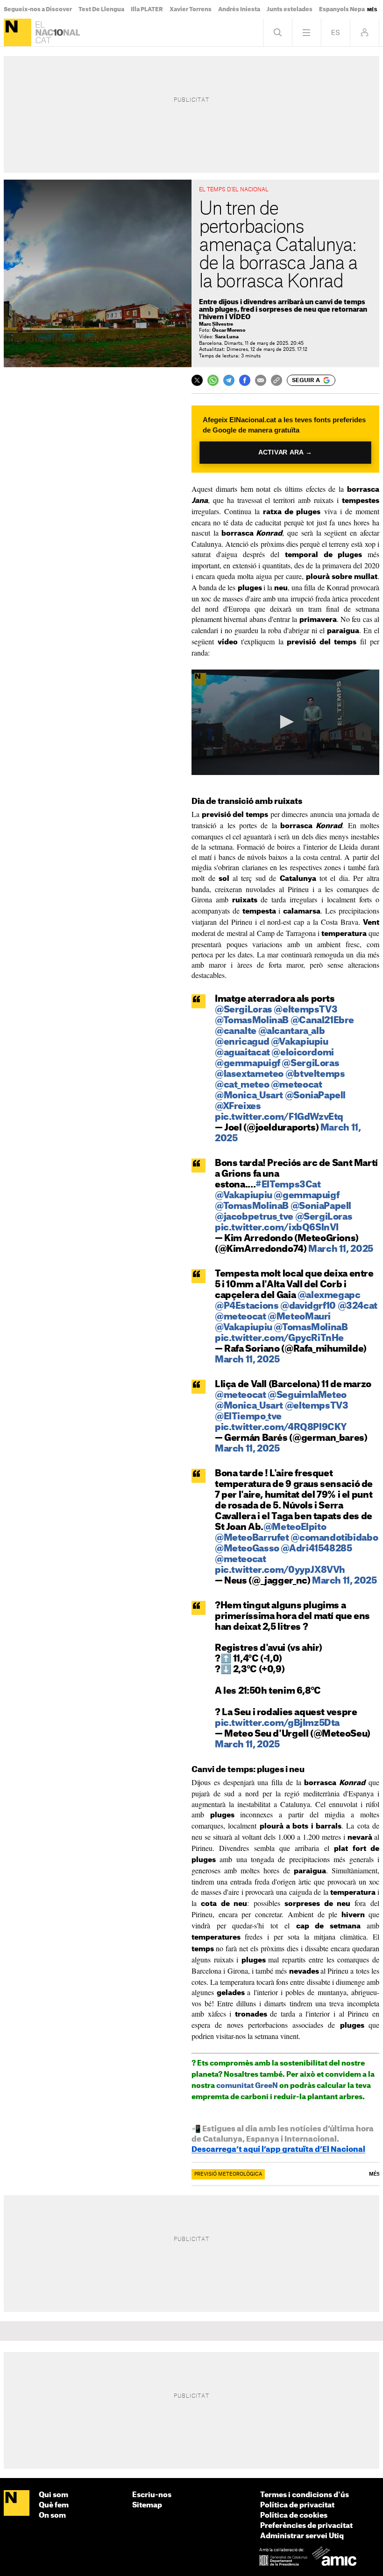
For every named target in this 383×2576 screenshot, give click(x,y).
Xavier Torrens (191, 9)
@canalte (236, 1031)
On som (52, 2516)
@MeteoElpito (295, 1527)
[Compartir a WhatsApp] (213, 380)
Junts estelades (290, 9)
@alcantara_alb (292, 1031)
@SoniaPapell (315, 1096)
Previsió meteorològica (228, 2174)
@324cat (358, 1306)
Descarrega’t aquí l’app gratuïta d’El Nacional (278, 2150)
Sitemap (147, 2505)
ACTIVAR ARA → (285, 452)
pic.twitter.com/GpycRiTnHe (279, 1338)
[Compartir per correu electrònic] (261, 380)
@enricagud (242, 1042)
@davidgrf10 (308, 1306)
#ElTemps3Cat (288, 1185)
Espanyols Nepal (343, 9)
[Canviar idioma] (336, 32)
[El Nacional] (18, 32)
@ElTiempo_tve (248, 1417)
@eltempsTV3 (305, 1010)
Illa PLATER (147, 9)
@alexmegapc (329, 1295)
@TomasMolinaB (252, 1021)
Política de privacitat (297, 2505)
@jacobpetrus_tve (254, 1217)
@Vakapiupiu (300, 1042)
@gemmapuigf (248, 1064)
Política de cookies (294, 2516)
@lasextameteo (249, 1074)
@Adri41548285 (316, 1549)
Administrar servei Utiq (302, 2536)
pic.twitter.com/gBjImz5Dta (277, 1723)
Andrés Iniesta (239, 9)
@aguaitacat (242, 1053)
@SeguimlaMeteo (307, 1395)
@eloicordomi (302, 1053)
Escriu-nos (152, 2495)
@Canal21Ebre (322, 1021)
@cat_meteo (242, 1085)
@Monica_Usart (249, 1096)
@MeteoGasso (247, 1549)
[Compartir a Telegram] (229, 380)
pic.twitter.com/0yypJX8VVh (280, 1570)
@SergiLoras (244, 1010)
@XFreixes (238, 1106)
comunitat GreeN (247, 2086)
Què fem (54, 2505)
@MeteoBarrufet (252, 1538)
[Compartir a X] (197, 380)
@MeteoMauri (299, 1317)
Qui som (53, 2495)
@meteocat (297, 1085)
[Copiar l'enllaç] (277, 380)
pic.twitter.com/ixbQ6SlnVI (277, 1228)
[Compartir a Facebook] (245, 380)
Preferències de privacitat (306, 2526)
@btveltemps (315, 1074)
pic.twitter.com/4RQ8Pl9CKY (281, 1428)
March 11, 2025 (341, 1249)
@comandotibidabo (334, 1538)
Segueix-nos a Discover (38, 9)
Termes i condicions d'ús (305, 2495)
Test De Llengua (101, 9)
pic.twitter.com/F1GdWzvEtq (279, 1117)
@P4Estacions (247, 1306)
